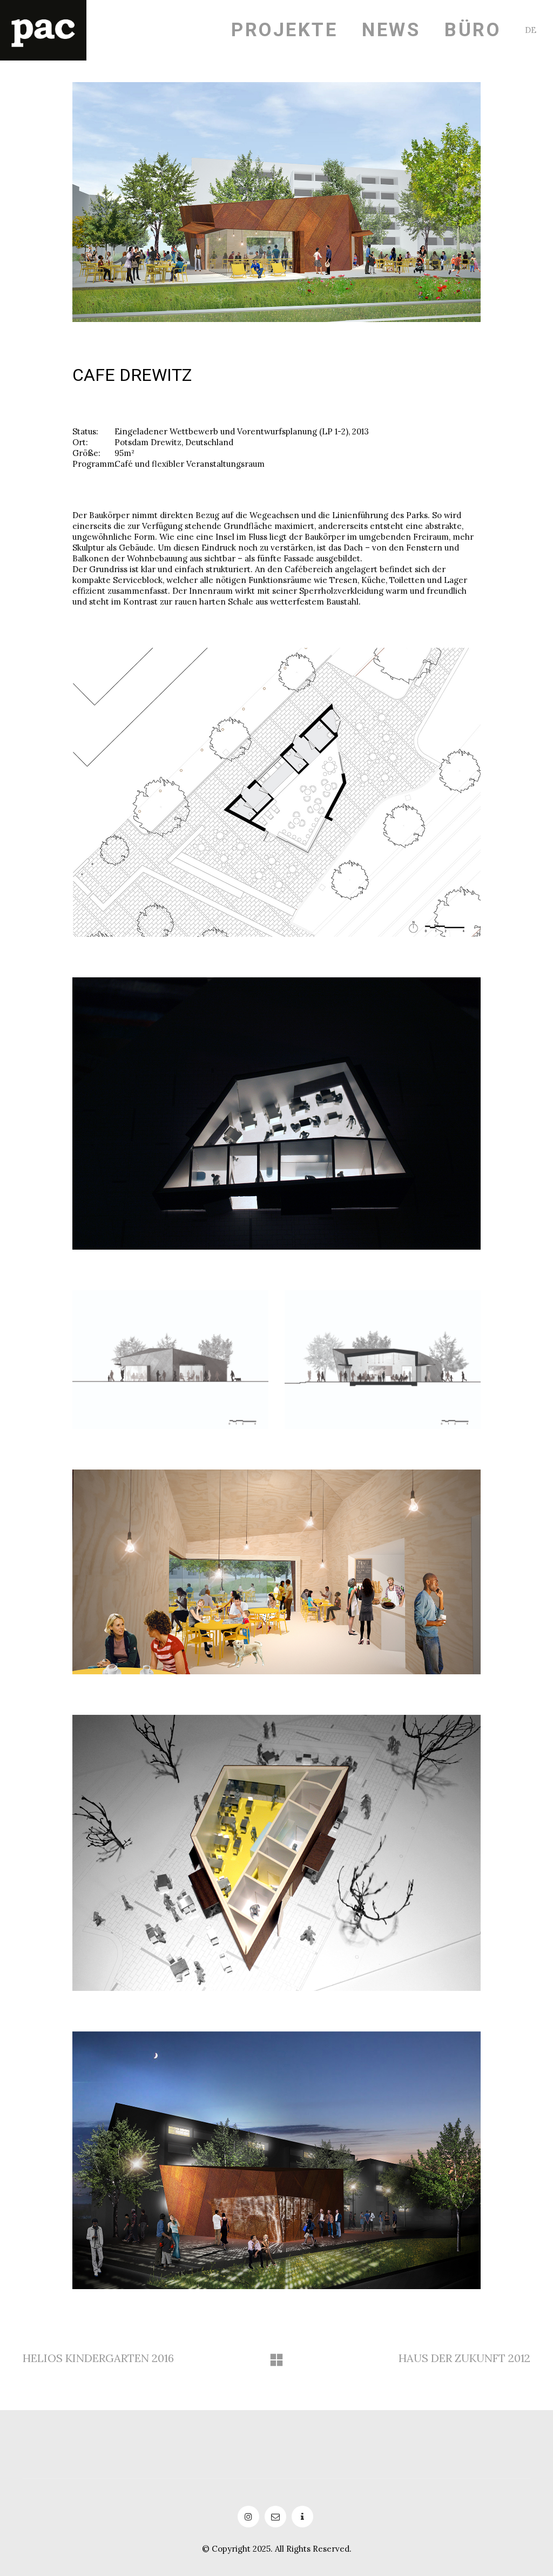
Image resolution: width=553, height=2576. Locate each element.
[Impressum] (302, 2517)
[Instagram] (248, 2517)
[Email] (275, 2517)
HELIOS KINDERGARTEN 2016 (98, 2358)
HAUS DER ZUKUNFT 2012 (464, 2358)
